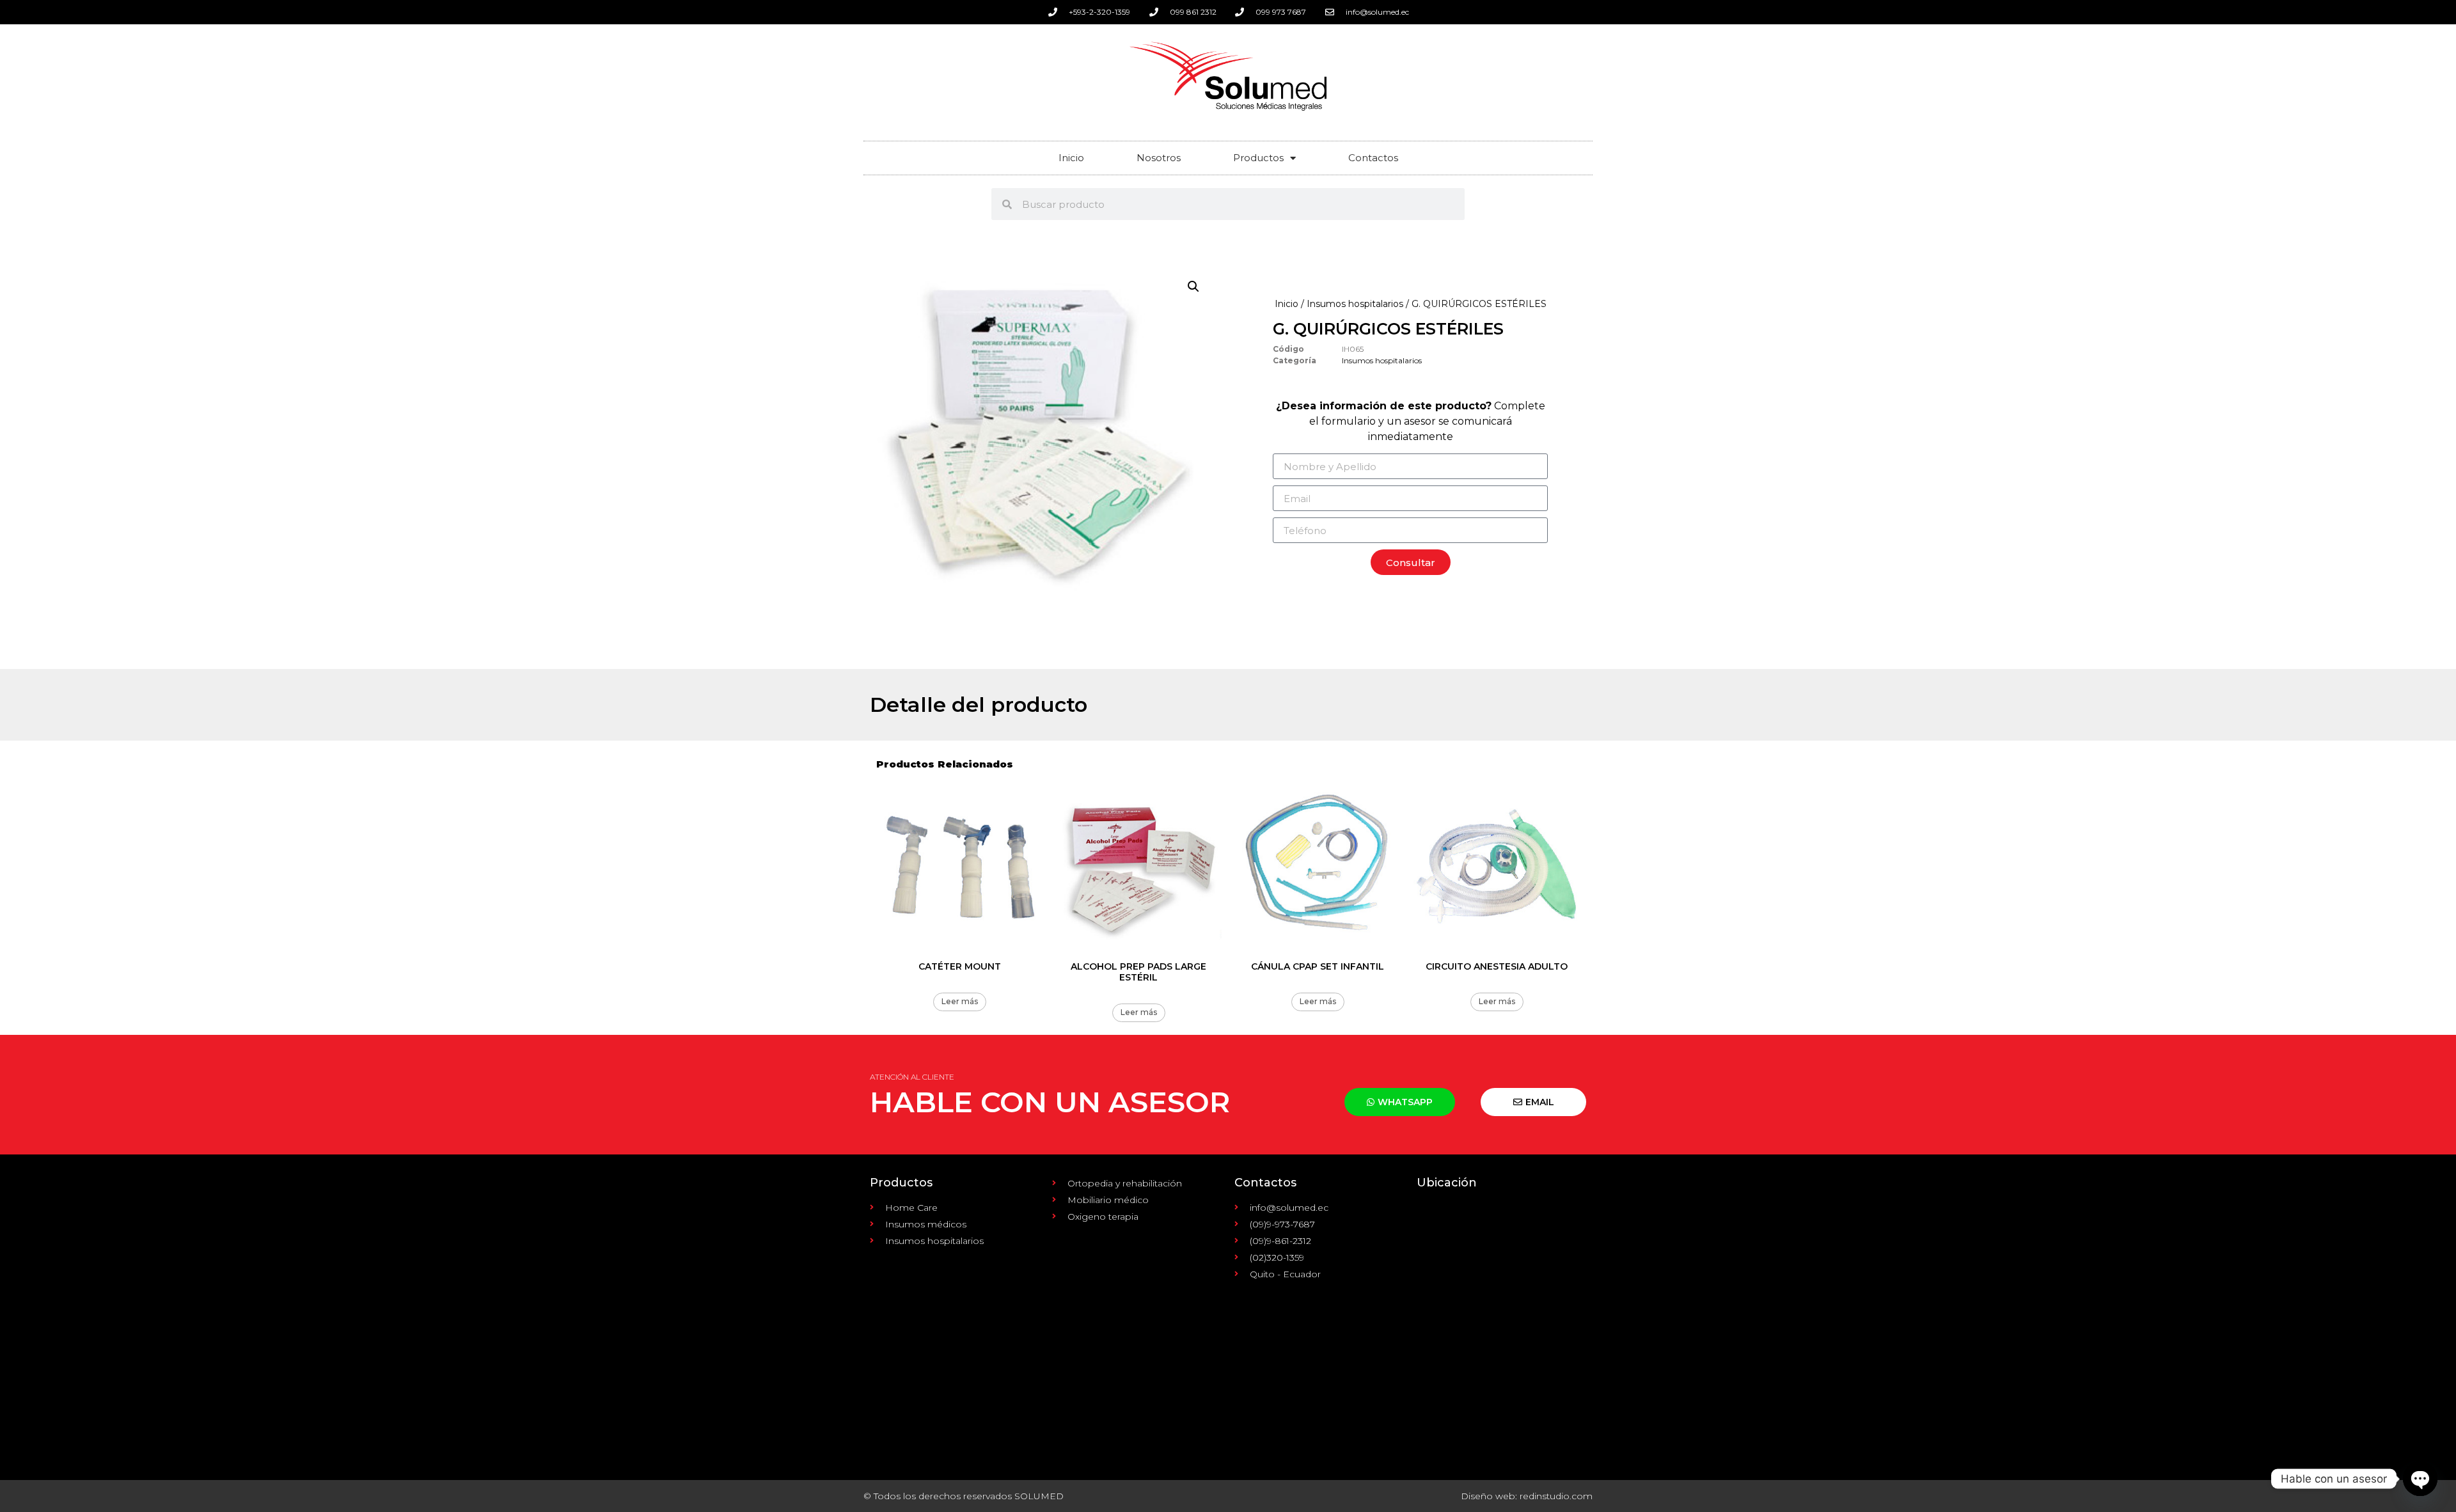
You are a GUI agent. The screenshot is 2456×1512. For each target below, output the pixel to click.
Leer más (960, 1001)
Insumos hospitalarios (1355, 304)
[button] (1193, 287)
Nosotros (1159, 158)
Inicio (1071, 158)
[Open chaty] (2420, 1479)
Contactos (1373, 158)
